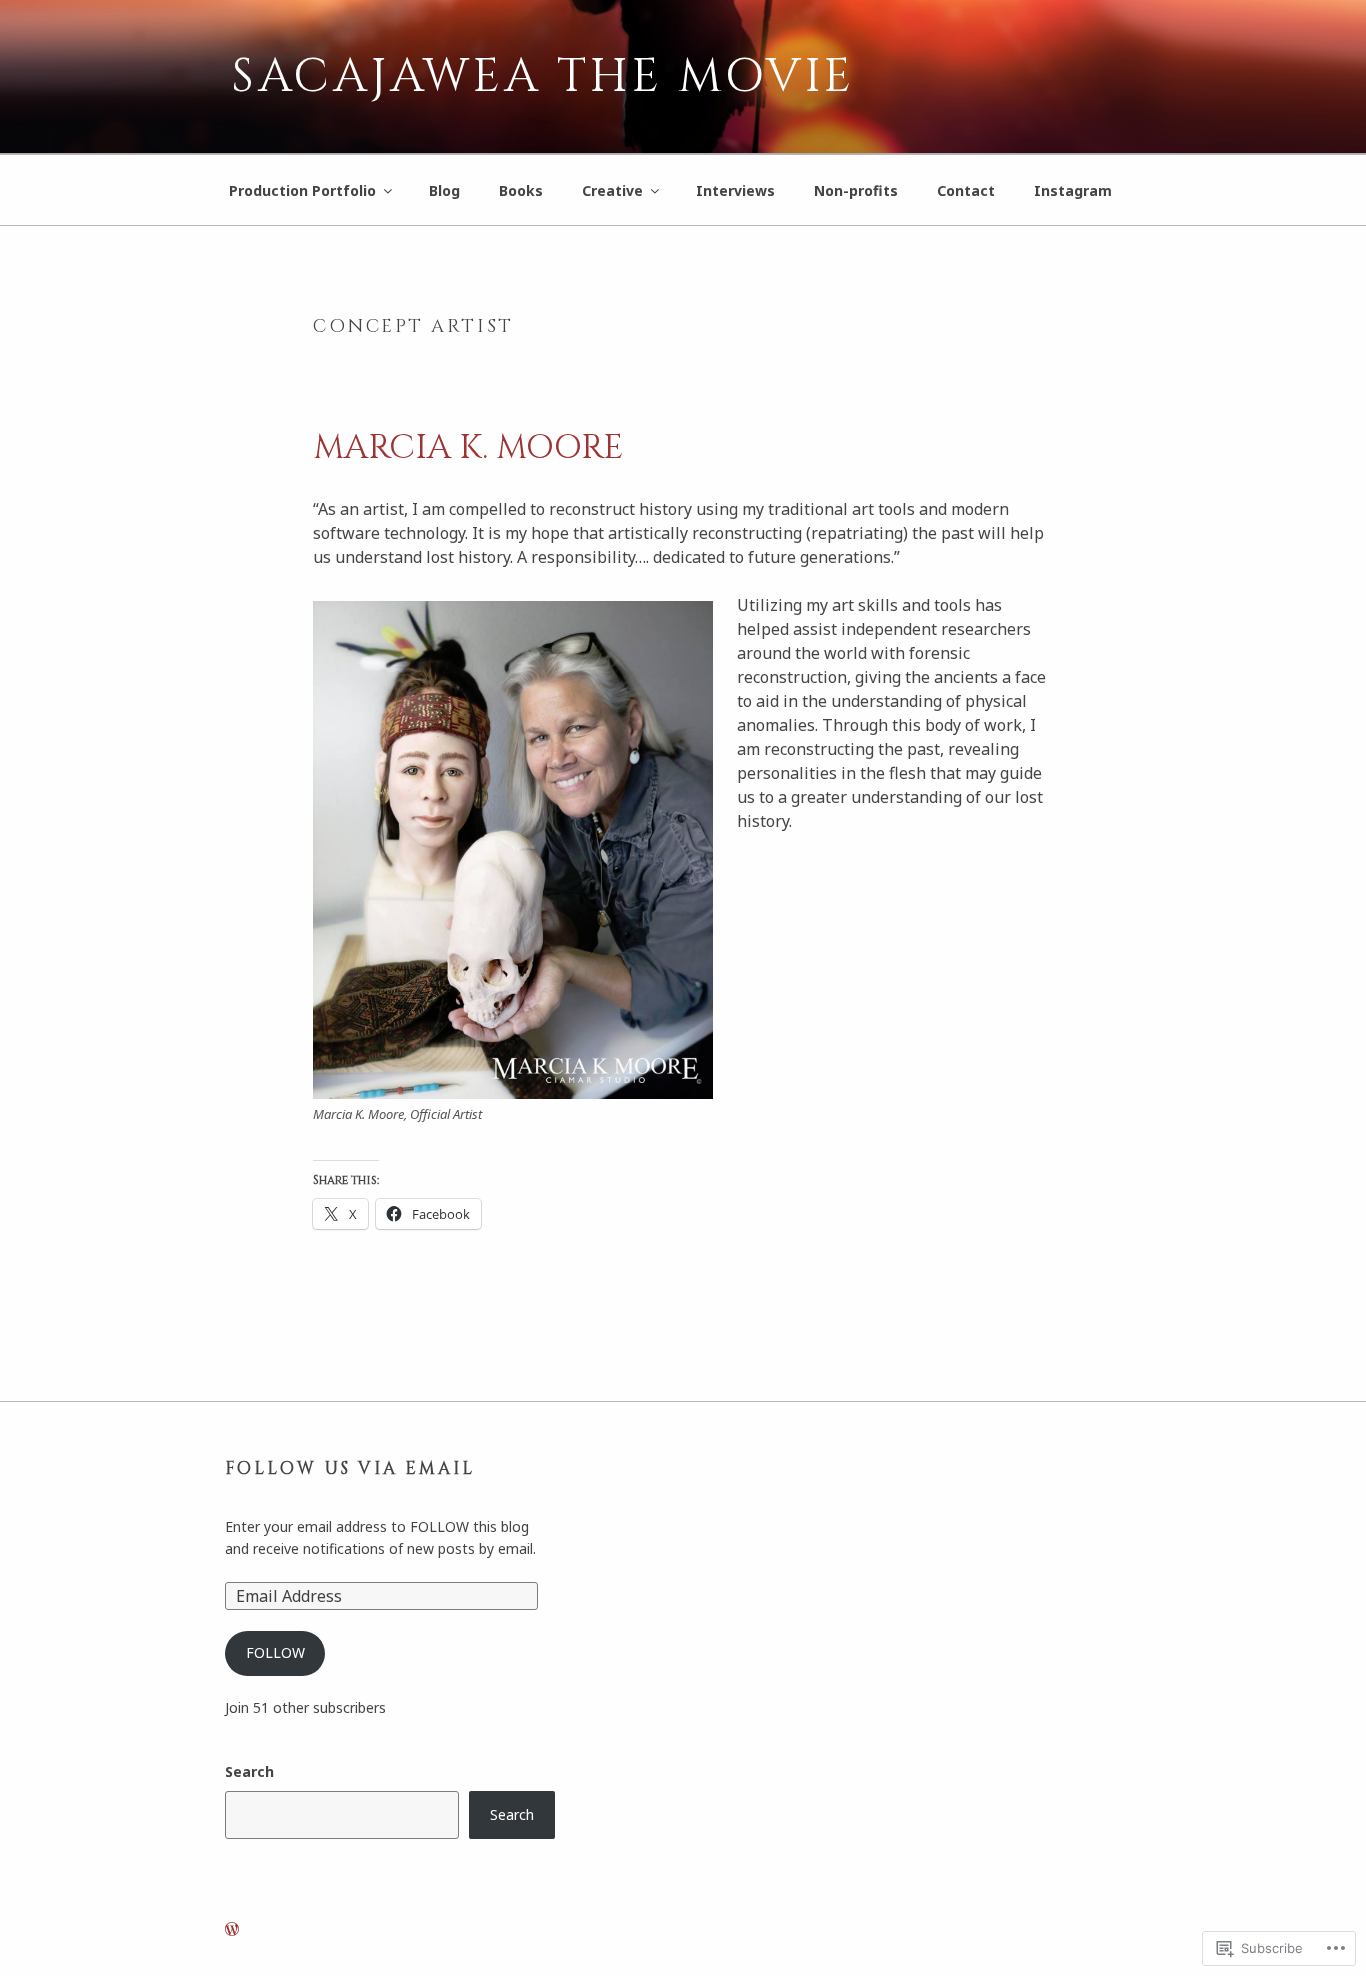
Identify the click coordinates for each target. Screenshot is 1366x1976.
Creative (612, 190)
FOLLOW (275, 1652)
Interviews (735, 190)
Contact (966, 190)
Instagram (1073, 190)
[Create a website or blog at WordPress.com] (232, 1929)
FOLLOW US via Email (350, 1469)
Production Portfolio (302, 190)
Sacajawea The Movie (543, 76)
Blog (444, 190)
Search (249, 1771)
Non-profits (856, 190)
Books (521, 190)
